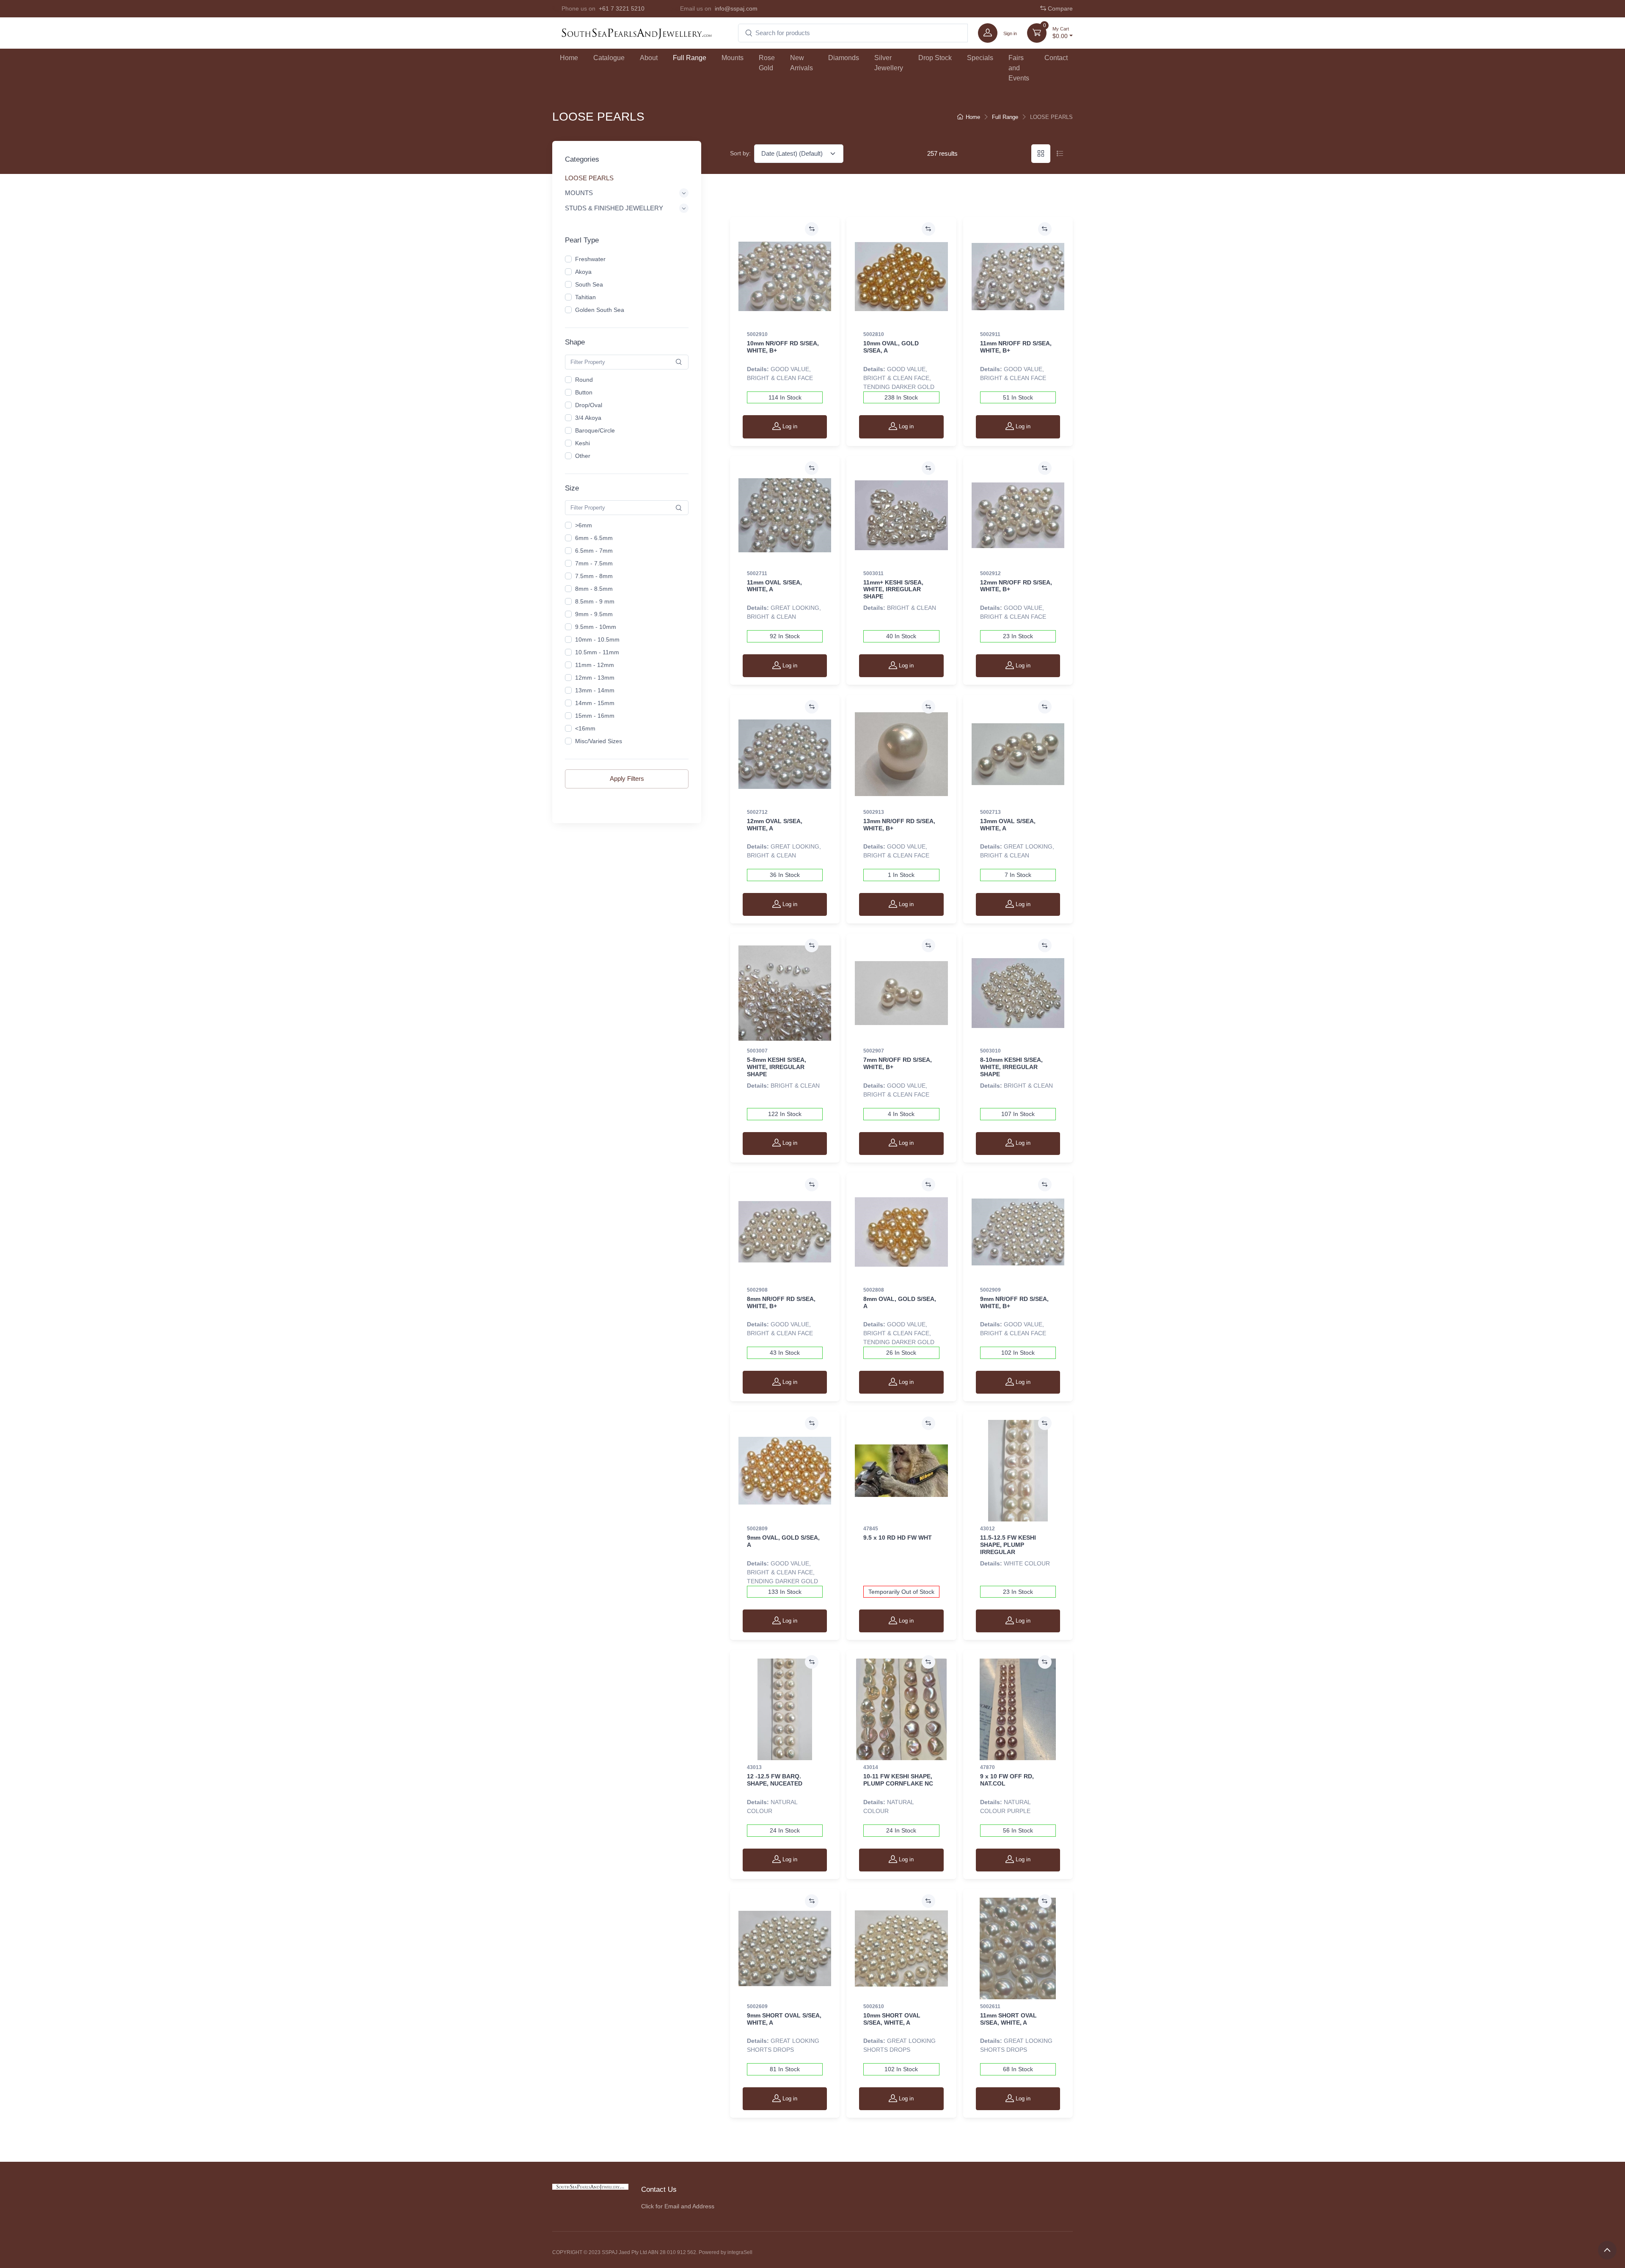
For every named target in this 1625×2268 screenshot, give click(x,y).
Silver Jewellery (889, 63)
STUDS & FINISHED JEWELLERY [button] (614, 208)
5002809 (757, 1529)
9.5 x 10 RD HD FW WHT (898, 1538)
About (649, 58)
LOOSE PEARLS (589, 178)
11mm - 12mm (595, 665)
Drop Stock (935, 58)
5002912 (990, 573)
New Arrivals (801, 63)
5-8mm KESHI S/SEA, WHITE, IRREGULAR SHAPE (777, 1067)
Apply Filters (627, 779)
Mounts (733, 58)
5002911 (990, 334)
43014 (871, 1767)
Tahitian (585, 297)
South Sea (589, 284)
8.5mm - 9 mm (595, 601)
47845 (871, 1529)
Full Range (690, 58)
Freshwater (590, 259)
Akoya (583, 272)
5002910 (757, 334)
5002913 (874, 812)
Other (583, 456)
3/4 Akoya (588, 418)
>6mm (584, 525)
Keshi (583, 443)
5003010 (990, 1051)
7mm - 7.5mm (594, 563)
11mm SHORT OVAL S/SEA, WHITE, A (1008, 2019)
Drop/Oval (589, 405)
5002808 (874, 1290)
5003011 (873, 573)
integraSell (740, 2252)
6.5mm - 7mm (594, 551)
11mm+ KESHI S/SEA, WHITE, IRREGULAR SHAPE (893, 590)
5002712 (757, 812)
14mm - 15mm (595, 703)
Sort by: (740, 153)
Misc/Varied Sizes (599, 741)
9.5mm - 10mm (596, 627)
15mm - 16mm (595, 716)
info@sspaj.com (736, 8)
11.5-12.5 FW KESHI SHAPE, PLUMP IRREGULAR (1008, 1545)
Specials (980, 58)
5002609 (757, 2006)
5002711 (757, 573)
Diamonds (844, 58)
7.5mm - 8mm (594, 576)
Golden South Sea (600, 310)
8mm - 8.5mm (594, 589)
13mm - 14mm (595, 690)
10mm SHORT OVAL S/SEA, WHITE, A (892, 2019)
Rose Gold (767, 63)
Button (584, 392)
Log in (789, 426)
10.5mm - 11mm (597, 652)
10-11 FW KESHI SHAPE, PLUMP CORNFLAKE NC (898, 1780)
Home (569, 58)
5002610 (874, 2006)
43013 (754, 1767)
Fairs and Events (1019, 68)
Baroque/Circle (595, 430)
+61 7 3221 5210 (622, 8)
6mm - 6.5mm (594, 538)
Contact (1056, 58)
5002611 (990, 2006)
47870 (987, 1767)
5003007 (757, 1051)
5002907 (874, 1051)
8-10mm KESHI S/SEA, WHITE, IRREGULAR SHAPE (1011, 1067)
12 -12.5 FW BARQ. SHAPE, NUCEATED (775, 1780)
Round (584, 380)
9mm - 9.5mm (594, 614)
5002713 (990, 812)
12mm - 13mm (595, 678)
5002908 (757, 1290)
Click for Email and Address (678, 2206)
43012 (987, 1529)
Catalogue (609, 58)
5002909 (990, 1290)
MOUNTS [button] (579, 192)
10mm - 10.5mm (597, 639)
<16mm (585, 728)
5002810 (874, 334)
